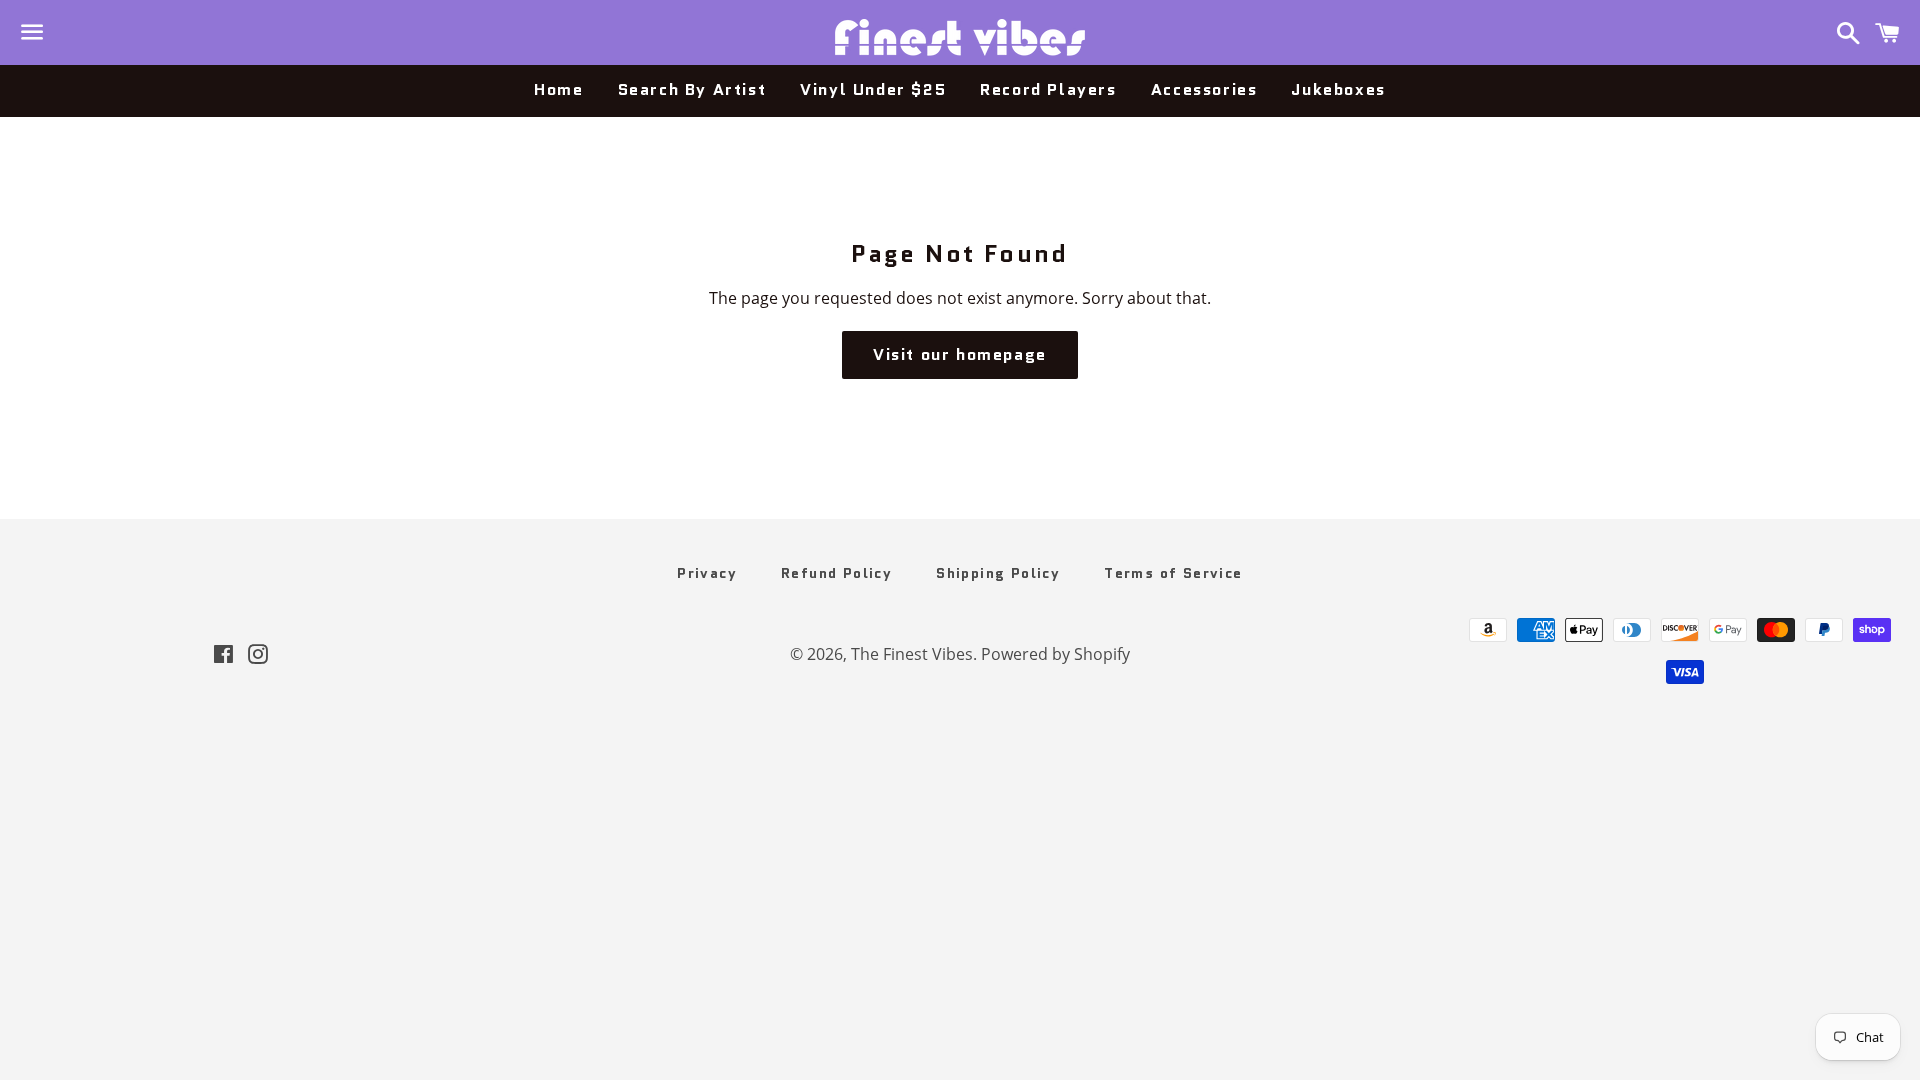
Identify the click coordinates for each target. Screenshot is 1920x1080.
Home (558, 89)
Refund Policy (836, 573)
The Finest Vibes (912, 654)
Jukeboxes (1338, 89)
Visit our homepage (960, 354)
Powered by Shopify (1055, 654)
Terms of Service (1173, 573)
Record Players (1048, 89)
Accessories (1204, 89)
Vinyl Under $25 (873, 89)
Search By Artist (692, 89)
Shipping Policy (998, 573)
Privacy (707, 573)
